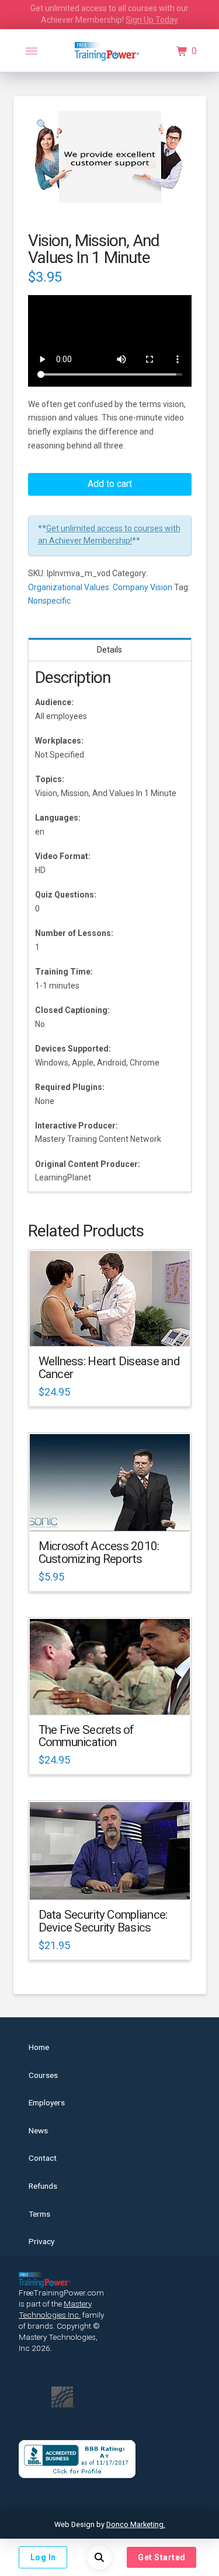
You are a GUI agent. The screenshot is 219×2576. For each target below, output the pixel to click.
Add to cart (110, 484)
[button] (32, 51)
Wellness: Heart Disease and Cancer (109, 1368)
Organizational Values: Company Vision (100, 587)
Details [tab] (109, 650)
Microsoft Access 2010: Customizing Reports (99, 1552)
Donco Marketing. (136, 2524)
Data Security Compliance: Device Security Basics (103, 1921)
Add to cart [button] (115, 1327)
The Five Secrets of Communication (86, 1736)
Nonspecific (49, 601)
